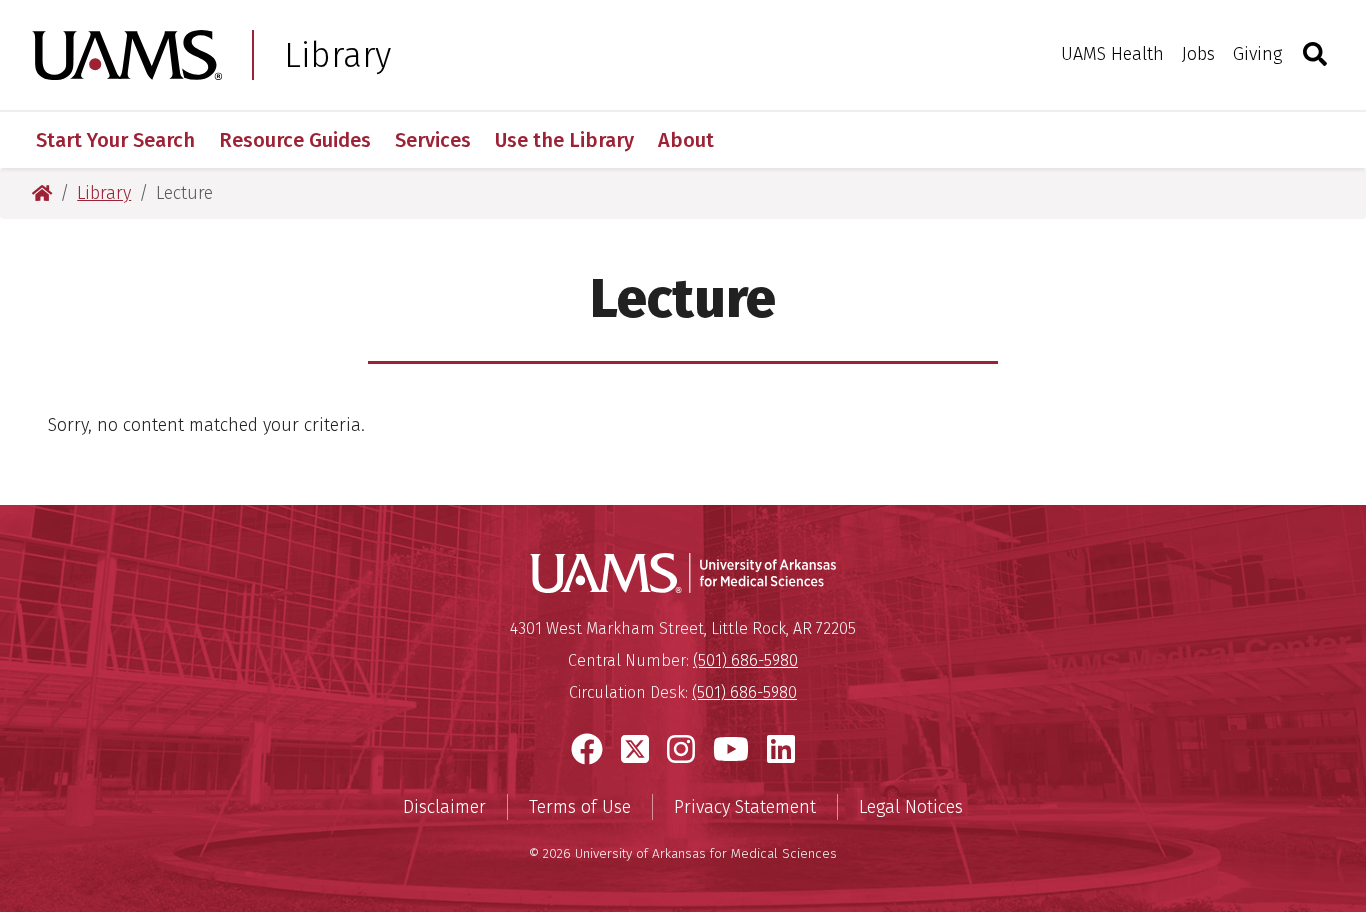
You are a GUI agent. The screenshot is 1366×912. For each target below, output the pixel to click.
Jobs (1198, 54)
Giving (1257, 54)
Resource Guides (295, 140)
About (686, 140)
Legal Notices (911, 807)
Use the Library (564, 140)
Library (337, 55)
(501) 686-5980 (745, 660)
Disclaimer (444, 807)
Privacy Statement (745, 807)
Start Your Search (115, 140)
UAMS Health (1112, 54)
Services (433, 140)
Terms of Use (580, 807)
